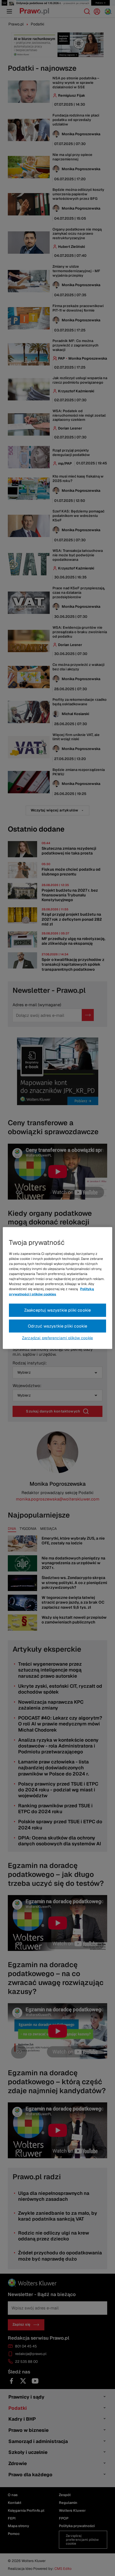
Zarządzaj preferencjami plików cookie (57, 1338)
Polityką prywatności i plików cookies (51, 1291)
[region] (57, 1288)
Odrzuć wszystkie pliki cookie (58, 1326)
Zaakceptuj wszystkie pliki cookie (58, 1310)
